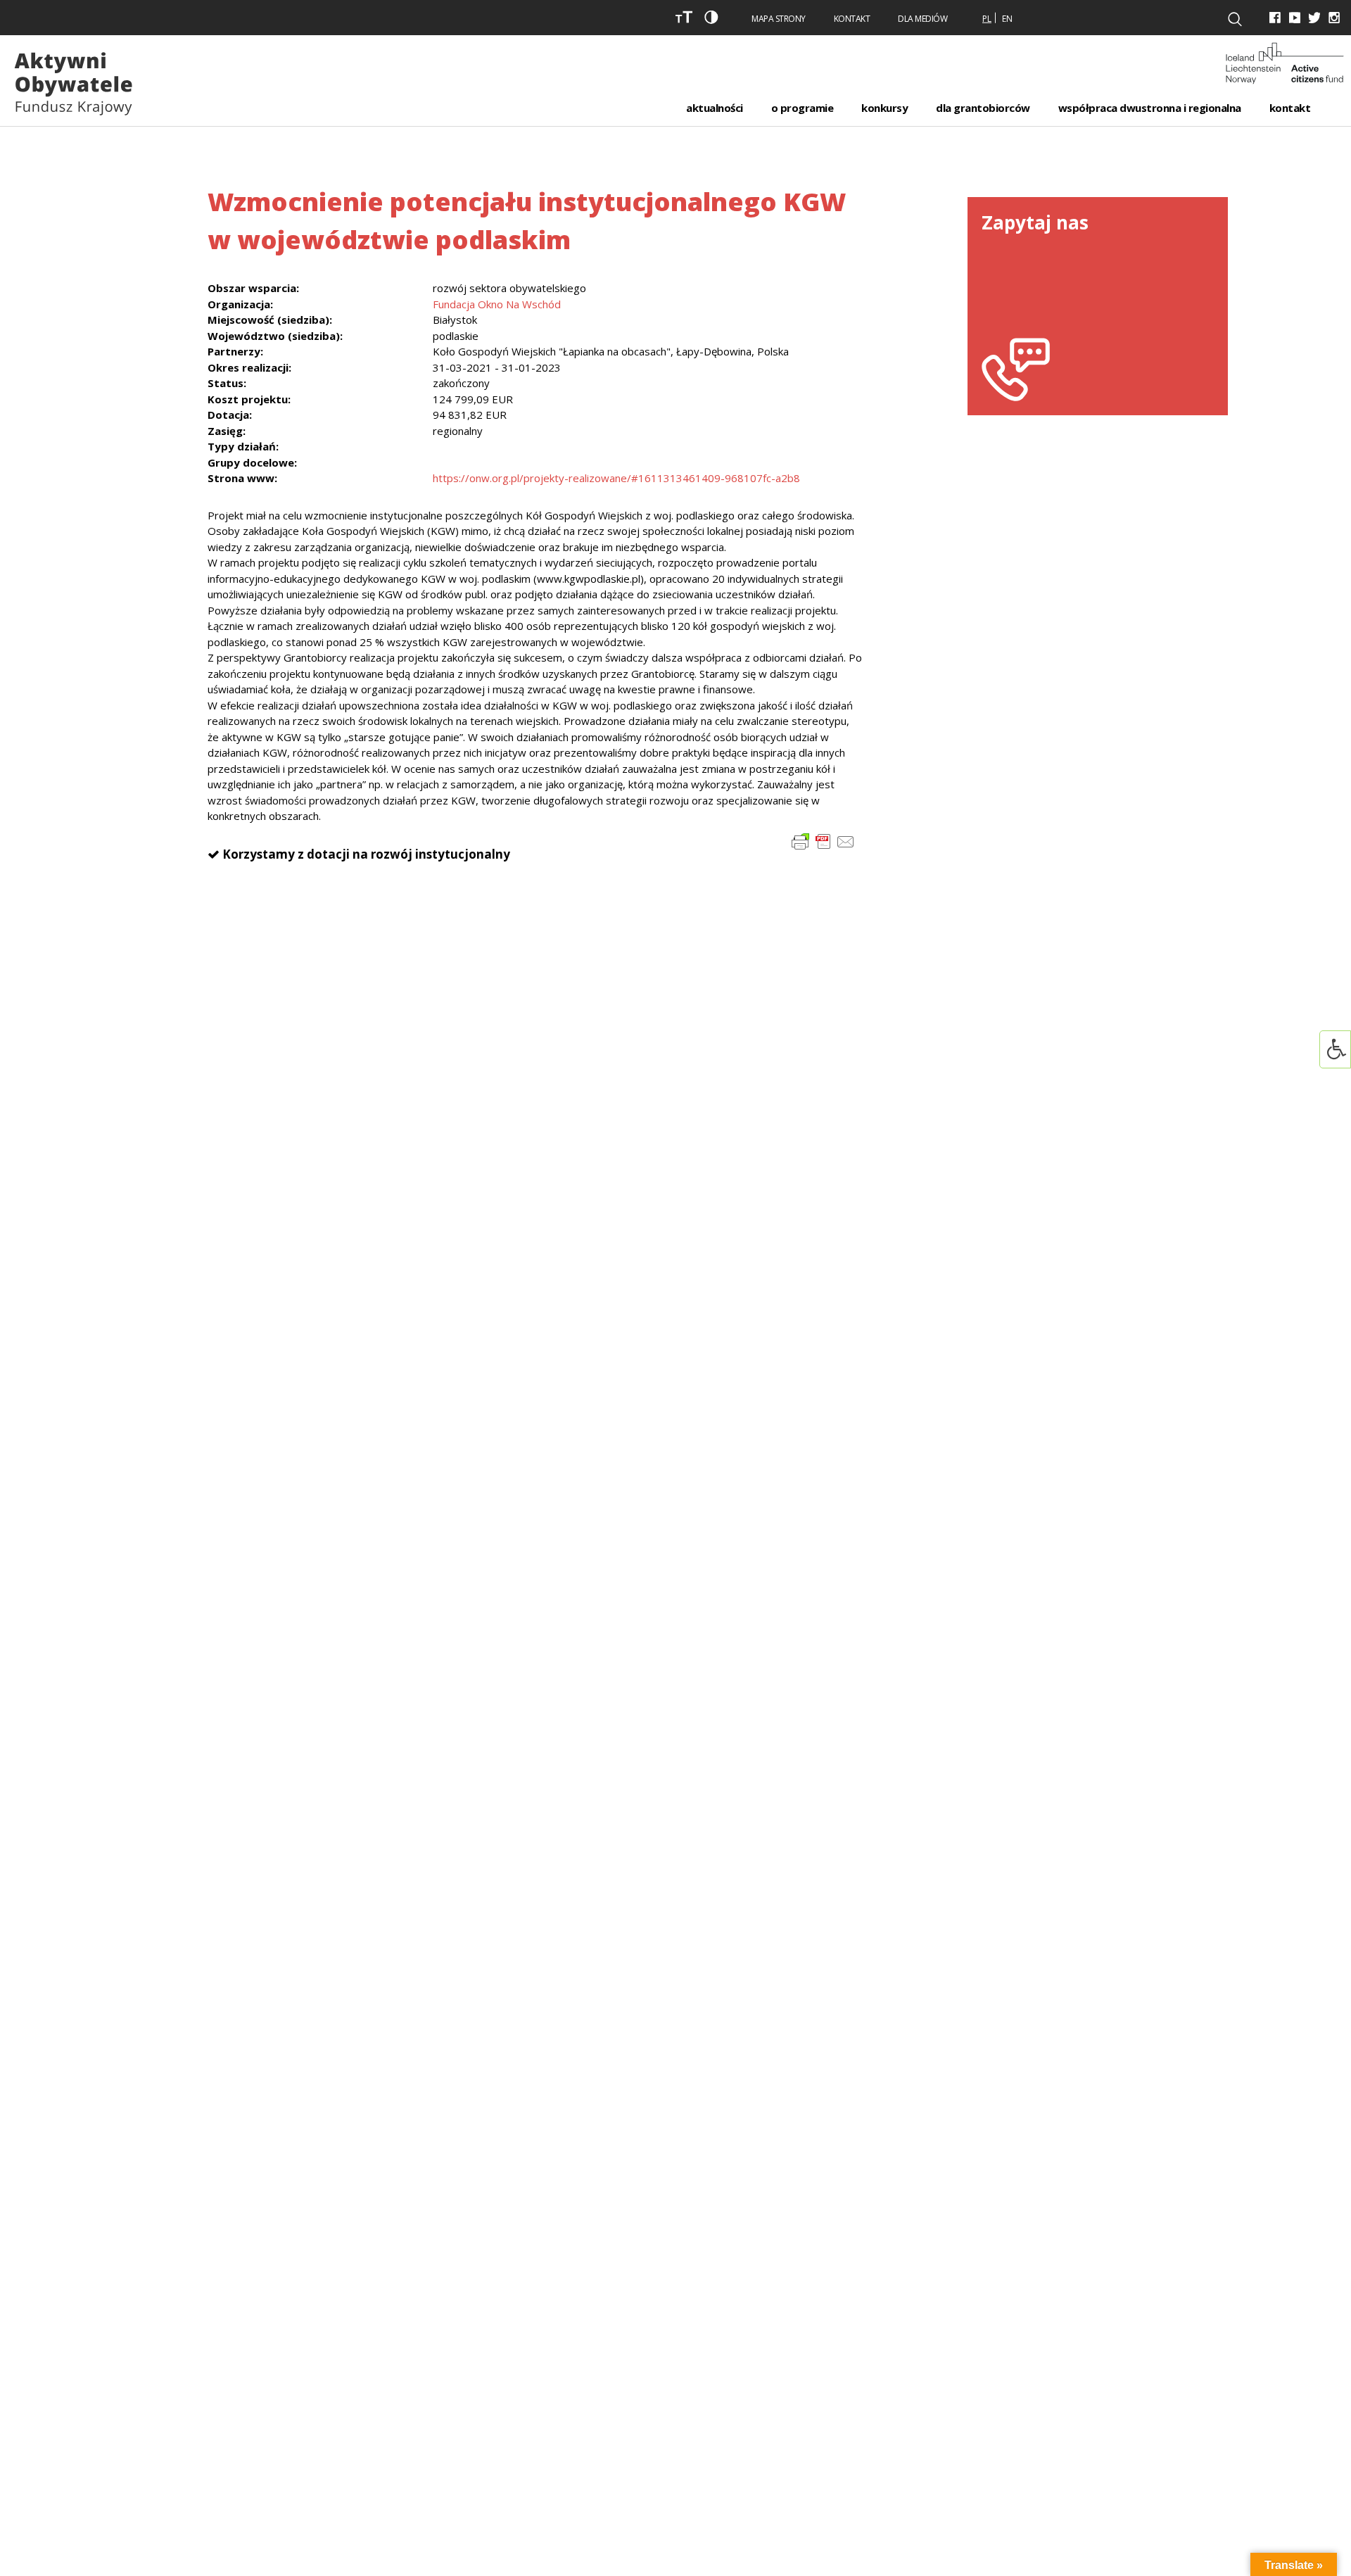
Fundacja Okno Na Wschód (497, 304)
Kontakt (852, 19)
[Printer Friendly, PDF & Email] (823, 840)
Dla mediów (922, 19)
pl (987, 19)
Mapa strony (779, 19)
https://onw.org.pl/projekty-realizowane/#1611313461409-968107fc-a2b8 (616, 478)
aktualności (715, 108)
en (1007, 19)
